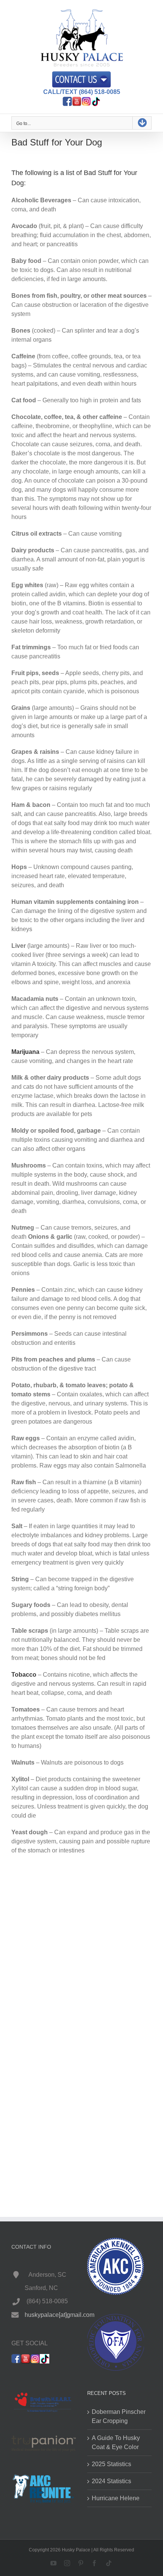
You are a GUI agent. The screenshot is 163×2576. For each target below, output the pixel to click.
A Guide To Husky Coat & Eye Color (116, 2442)
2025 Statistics (111, 2464)
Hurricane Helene (116, 2498)
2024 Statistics (111, 2481)
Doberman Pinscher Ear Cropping (119, 2416)
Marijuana (25, 1052)
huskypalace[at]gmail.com (60, 2314)
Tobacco (24, 1675)
